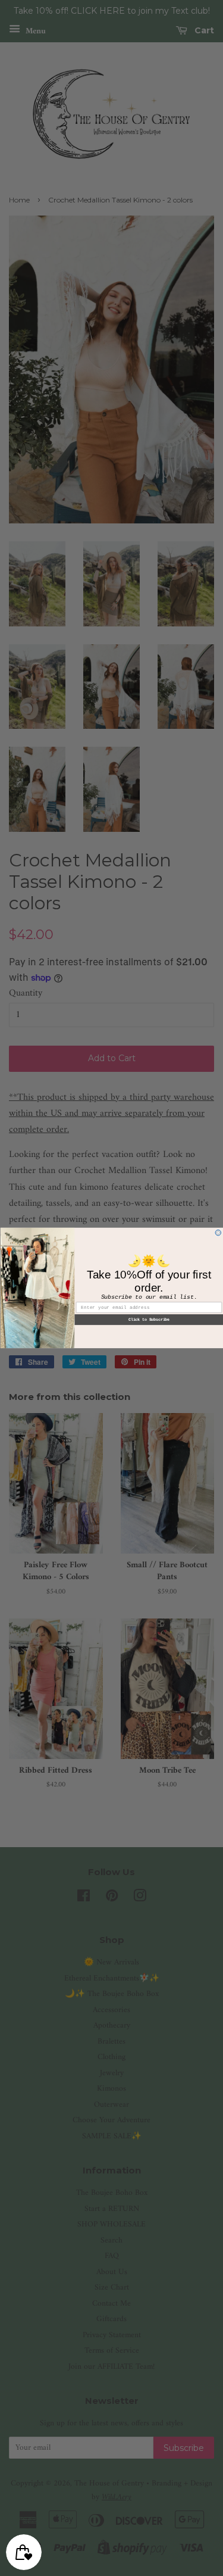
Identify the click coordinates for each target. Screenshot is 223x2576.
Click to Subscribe (148, 1320)
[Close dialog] (218, 1233)
